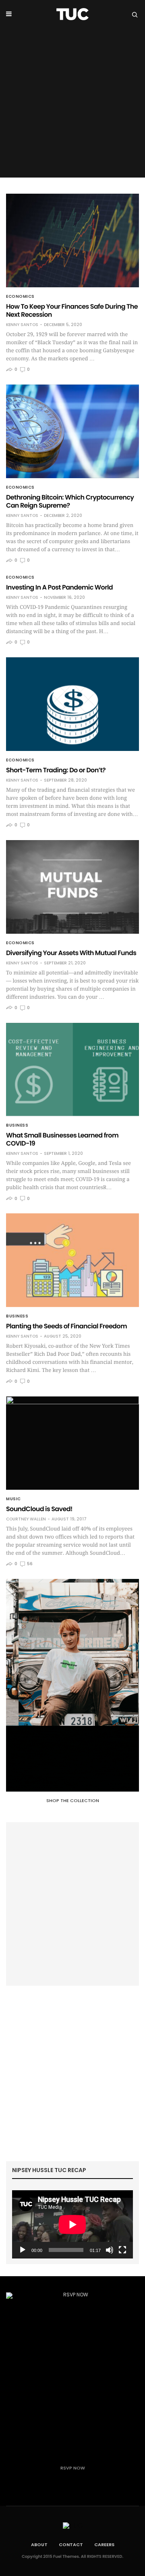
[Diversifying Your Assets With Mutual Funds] (72, 887)
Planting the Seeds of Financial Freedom (66, 1326)
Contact (71, 2545)
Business (17, 1125)
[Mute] (110, 2250)
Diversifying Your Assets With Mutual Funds (71, 953)
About (39, 2545)
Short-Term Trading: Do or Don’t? (56, 770)
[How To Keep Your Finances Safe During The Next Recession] (72, 240)
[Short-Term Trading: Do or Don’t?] (72, 704)
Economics (20, 297)
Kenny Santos (22, 325)
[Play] (23, 2250)
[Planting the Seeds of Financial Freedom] (72, 1260)
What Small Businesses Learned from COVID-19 (62, 1139)
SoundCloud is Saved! (39, 1509)
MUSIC (13, 1499)
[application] (72, 2224)
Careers (104, 2545)
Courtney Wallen (26, 1519)
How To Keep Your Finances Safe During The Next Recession (72, 310)
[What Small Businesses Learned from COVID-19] (72, 1070)
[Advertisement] (72, 105)
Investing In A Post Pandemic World (59, 587)
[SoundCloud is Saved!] (72, 1443)
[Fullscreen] (122, 2250)
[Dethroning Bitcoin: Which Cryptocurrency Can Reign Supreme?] (72, 431)
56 (29, 1564)
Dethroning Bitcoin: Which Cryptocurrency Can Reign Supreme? (70, 501)
